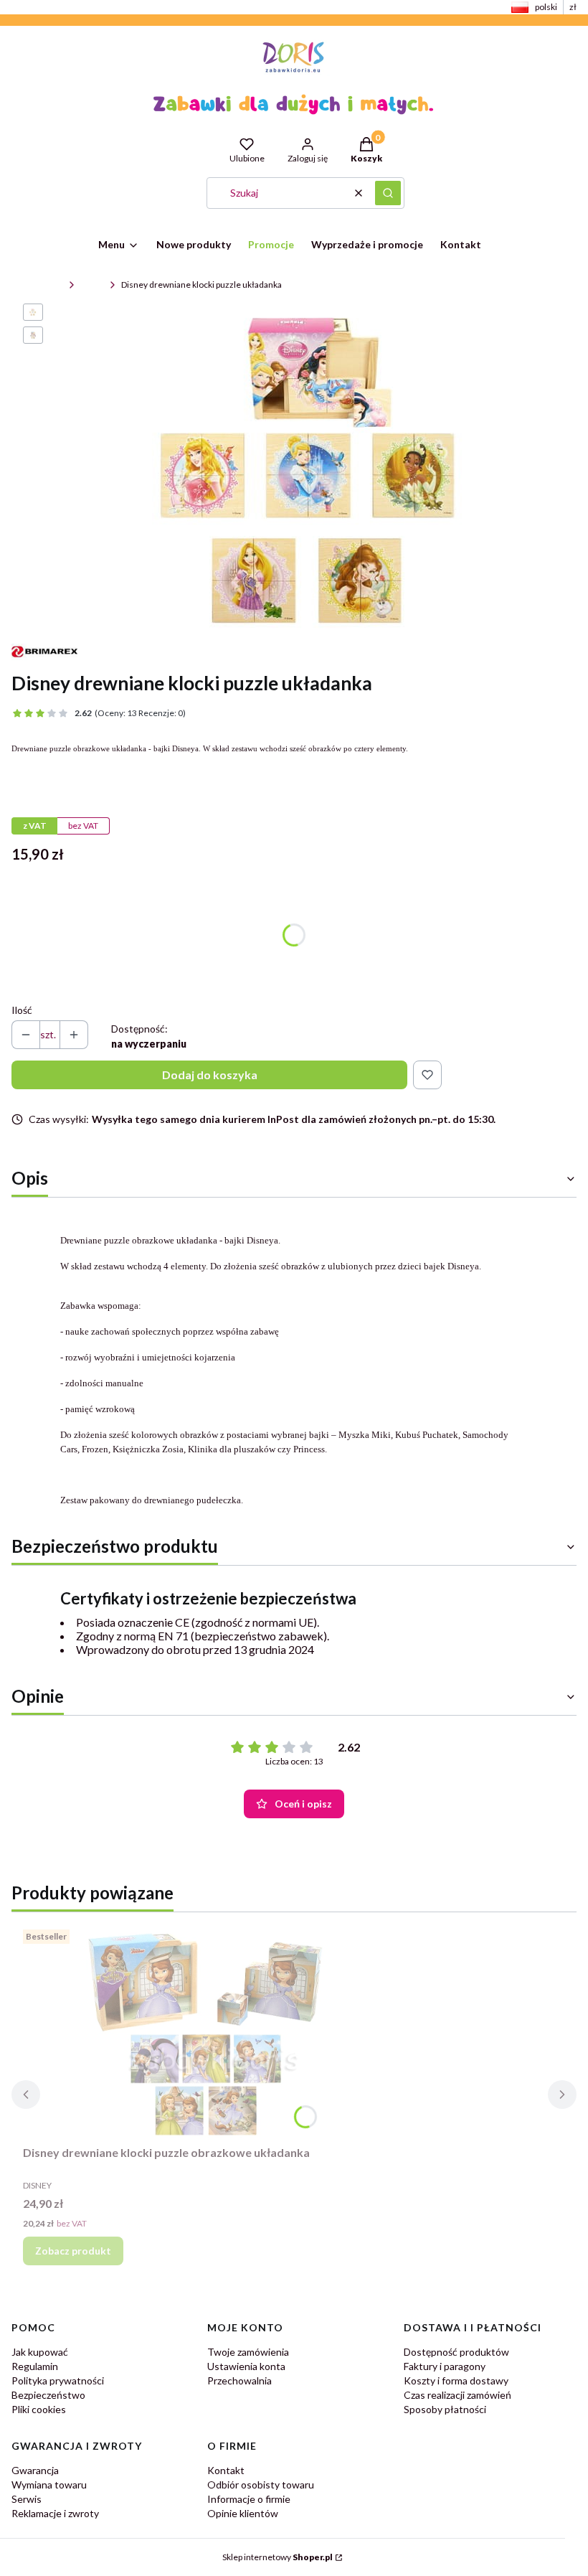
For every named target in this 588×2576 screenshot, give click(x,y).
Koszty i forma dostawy (456, 2380)
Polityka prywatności (58, 2380)
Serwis (27, 2499)
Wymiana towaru (49, 2485)
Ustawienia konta (246, 2366)
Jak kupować (40, 2352)
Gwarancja (35, 2470)
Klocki (92, 285)
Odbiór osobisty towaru (261, 2485)
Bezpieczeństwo (48, 2395)
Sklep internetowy (278, 2557)
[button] (388, 193)
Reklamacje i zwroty (55, 2513)
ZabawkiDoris (37, 285)
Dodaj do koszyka (210, 1075)
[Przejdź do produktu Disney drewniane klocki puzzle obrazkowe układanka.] (202, 2031)
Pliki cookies (39, 2409)
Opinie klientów (243, 2513)
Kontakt (226, 2470)
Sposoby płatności (445, 2409)
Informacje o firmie (249, 2499)
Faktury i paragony (445, 2366)
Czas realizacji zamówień (457, 2395)
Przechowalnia (240, 2380)
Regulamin (35, 2366)
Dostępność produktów (456, 2352)
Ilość (22, 1010)
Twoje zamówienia (248, 2352)
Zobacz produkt (73, 2251)
